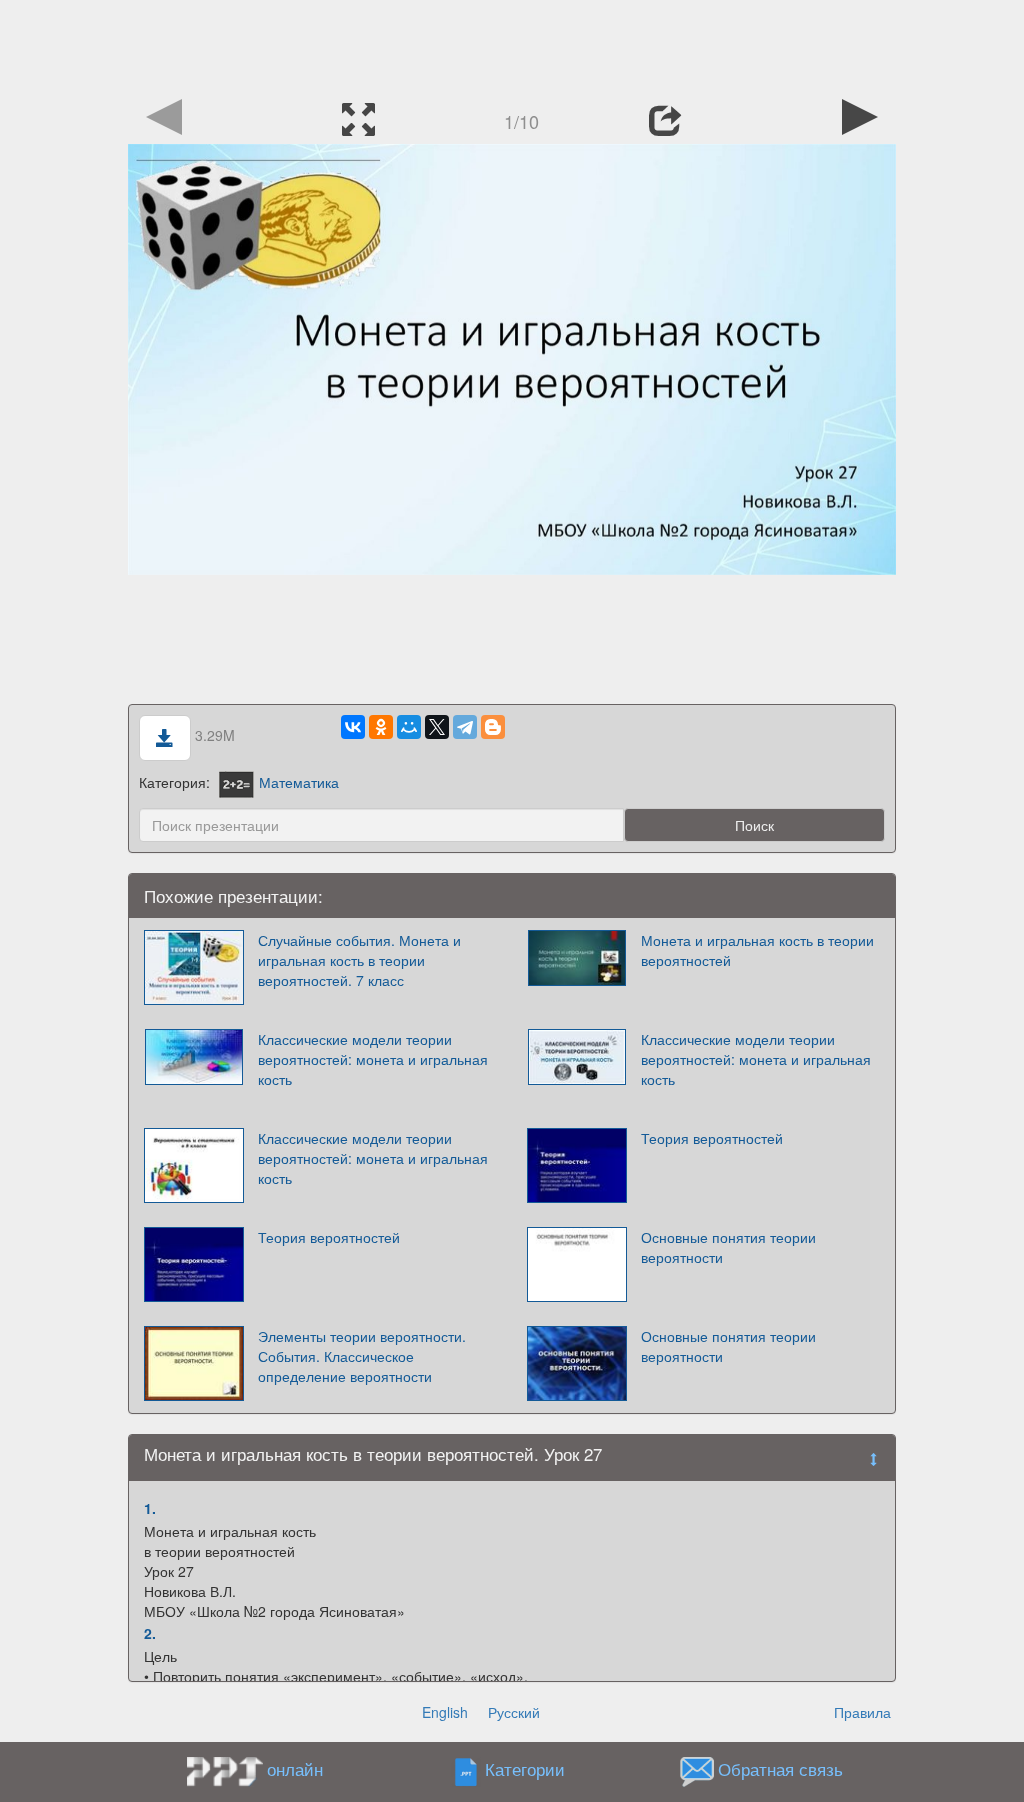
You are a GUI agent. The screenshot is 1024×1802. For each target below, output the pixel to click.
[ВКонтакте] (353, 727)
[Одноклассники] (381, 727)
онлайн (295, 1769)
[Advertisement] (512, 45)
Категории (525, 1769)
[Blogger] (493, 727)
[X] (437, 727)
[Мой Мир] (409, 727)
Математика (299, 782)
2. (150, 1633)
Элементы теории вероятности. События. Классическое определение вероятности (362, 1356)
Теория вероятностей (712, 1138)
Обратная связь (780, 1769)
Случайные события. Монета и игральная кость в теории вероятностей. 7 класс (359, 960)
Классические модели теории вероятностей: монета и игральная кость (373, 1059)
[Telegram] (465, 727)
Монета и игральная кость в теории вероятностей (757, 950)
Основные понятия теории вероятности (728, 1247)
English (445, 1712)
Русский (514, 1712)
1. (150, 1508)
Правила (862, 1712)
